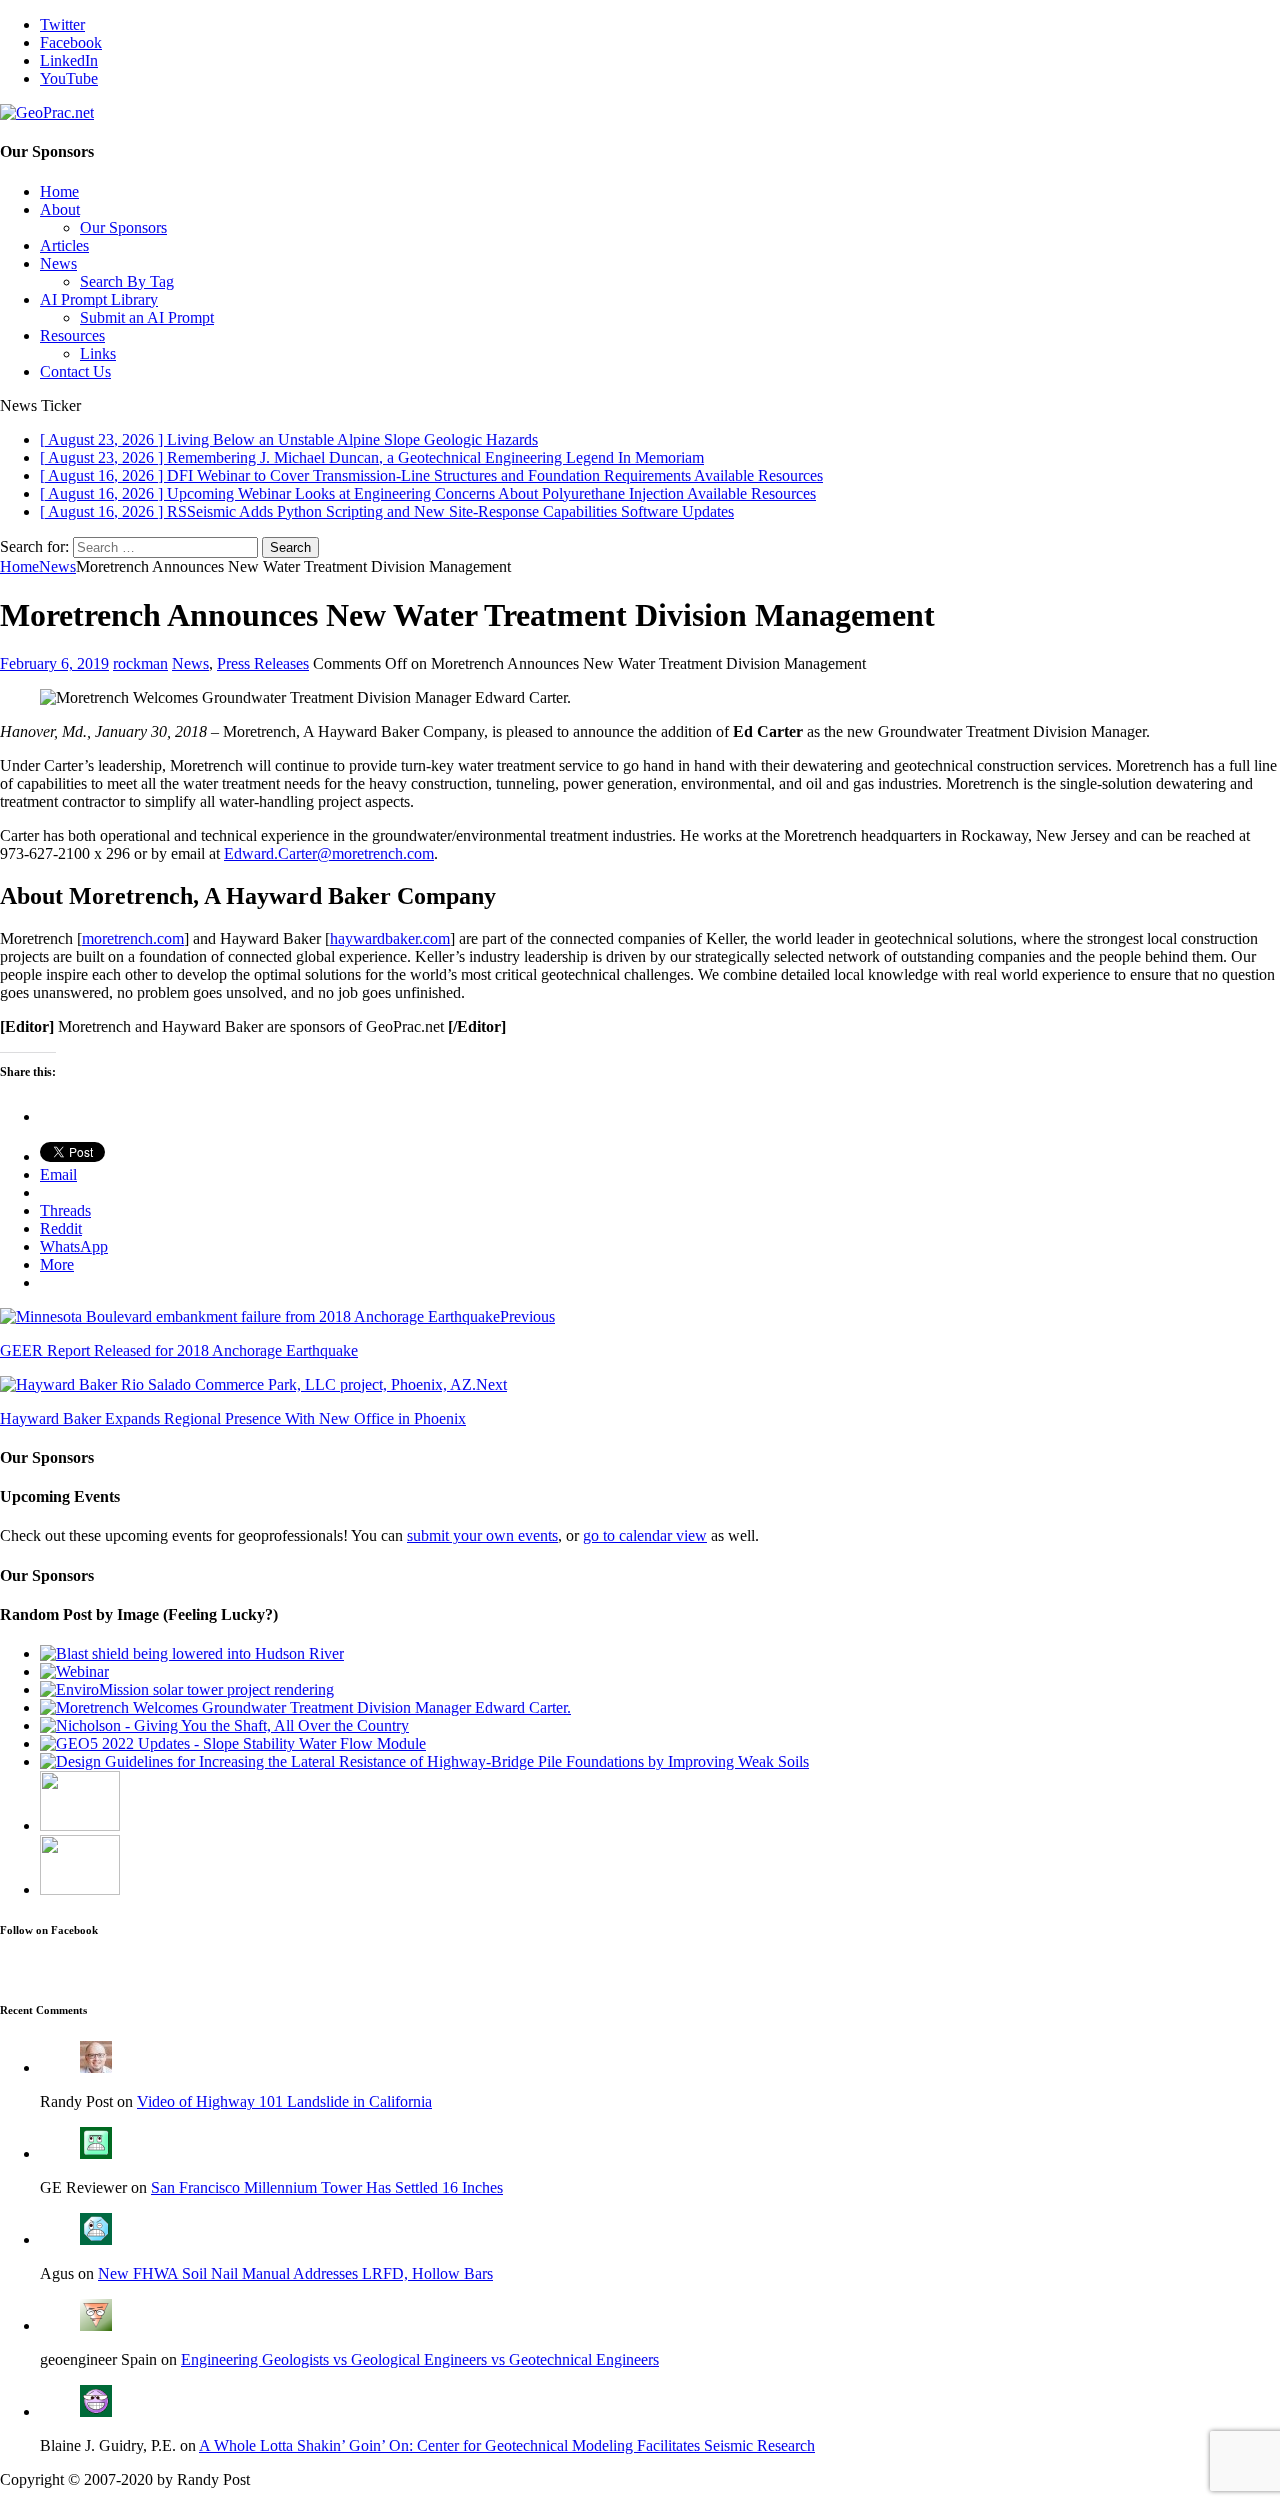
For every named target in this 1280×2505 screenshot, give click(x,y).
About (60, 209)
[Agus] (96, 2239)
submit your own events (482, 1535)
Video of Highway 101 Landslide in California (284, 2101)
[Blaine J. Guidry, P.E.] (96, 2411)
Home (59, 191)
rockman (140, 663)
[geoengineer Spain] (96, 2325)
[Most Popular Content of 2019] (80, 1889)
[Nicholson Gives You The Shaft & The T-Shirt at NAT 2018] (224, 1725)
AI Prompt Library (99, 299)
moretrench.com (133, 938)
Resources (72, 335)
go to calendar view (645, 1535)
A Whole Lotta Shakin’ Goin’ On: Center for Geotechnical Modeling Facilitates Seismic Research (507, 2445)
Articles (64, 245)
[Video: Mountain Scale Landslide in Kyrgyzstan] (80, 1825)
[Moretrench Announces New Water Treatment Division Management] (305, 1707)
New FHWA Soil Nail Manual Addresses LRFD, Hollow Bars (295, 2273)
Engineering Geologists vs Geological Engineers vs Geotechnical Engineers (420, 2359)
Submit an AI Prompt (147, 317)
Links (98, 353)
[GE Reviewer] (96, 2153)
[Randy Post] (96, 2067)
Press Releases (263, 663)
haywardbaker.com (390, 938)
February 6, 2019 (54, 663)
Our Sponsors (123, 227)
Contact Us (75, 371)
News (58, 263)
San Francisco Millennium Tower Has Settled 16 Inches (327, 2187)
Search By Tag (127, 281)
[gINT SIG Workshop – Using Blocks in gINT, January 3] (74, 1671)
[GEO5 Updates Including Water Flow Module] (233, 1743)
